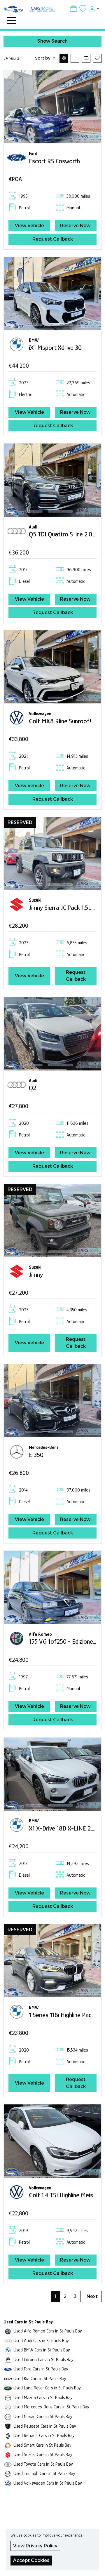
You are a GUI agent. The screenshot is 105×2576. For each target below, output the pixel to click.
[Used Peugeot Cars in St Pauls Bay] (8, 2426)
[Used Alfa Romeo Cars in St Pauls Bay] (8, 2331)
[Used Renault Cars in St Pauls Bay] (8, 2435)
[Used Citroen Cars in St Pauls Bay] (8, 2359)
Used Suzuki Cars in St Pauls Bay (43, 2454)
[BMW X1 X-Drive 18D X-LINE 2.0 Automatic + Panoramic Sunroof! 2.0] (52, 1774)
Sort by (43, 58)
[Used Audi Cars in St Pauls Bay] (8, 2341)
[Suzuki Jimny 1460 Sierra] (52, 1220)
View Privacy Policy (35, 2546)
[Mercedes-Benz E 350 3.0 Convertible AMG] (52, 1400)
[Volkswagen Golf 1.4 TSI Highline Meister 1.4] (52, 2140)
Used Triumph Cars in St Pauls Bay (44, 2473)
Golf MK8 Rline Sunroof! (60, 721)
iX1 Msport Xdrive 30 (55, 347)
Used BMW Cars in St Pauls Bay (42, 2350)
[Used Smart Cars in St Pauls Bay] (8, 2445)
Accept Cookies (31, 2560)
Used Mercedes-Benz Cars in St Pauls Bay (51, 2407)
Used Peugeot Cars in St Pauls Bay (45, 2426)
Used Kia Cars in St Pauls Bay (40, 2378)
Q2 (33, 1088)
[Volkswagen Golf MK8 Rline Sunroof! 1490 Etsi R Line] (52, 666)
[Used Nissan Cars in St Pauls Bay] (8, 2416)
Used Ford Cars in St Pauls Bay (41, 2369)
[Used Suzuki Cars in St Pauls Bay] (8, 2454)
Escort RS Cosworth (54, 161)
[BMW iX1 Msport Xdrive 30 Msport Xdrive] (52, 293)
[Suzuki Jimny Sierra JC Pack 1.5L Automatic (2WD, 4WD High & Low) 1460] (52, 853)
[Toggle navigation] (12, 20)
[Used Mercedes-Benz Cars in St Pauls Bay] (8, 2407)
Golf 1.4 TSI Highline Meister (65, 2195)
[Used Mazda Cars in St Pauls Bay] (8, 2397)
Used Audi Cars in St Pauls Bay (41, 2341)
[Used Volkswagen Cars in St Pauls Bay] (8, 2483)
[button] (93, 8)
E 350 (36, 1455)
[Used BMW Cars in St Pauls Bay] (8, 2350)
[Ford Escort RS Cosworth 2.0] (52, 106)
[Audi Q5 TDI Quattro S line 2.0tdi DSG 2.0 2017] (52, 480)
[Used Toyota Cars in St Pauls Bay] (8, 2464)
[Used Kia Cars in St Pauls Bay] (8, 2378)
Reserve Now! (76, 226)
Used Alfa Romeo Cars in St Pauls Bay (48, 2331)
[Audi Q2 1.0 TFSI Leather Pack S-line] (52, 1033)
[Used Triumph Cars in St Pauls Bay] (8, 2473)
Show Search (52, 41)
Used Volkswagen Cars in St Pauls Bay (48, 2483)
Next (92, 2296)
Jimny (36, 1275)
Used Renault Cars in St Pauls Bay (44, 2435)
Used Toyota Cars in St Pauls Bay (43, 2464)
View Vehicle (29, 226)
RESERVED (20, 822)
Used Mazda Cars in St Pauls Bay (43, 2397)
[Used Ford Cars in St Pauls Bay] (8, 2369)
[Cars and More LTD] (30, 8)
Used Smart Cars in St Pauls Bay (42, 2445)
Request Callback (53, 239)
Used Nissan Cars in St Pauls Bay (43, 2416)
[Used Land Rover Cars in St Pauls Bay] (8, 2388)
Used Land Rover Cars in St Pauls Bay (47, 2388)
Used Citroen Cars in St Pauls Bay (43, 2359)
